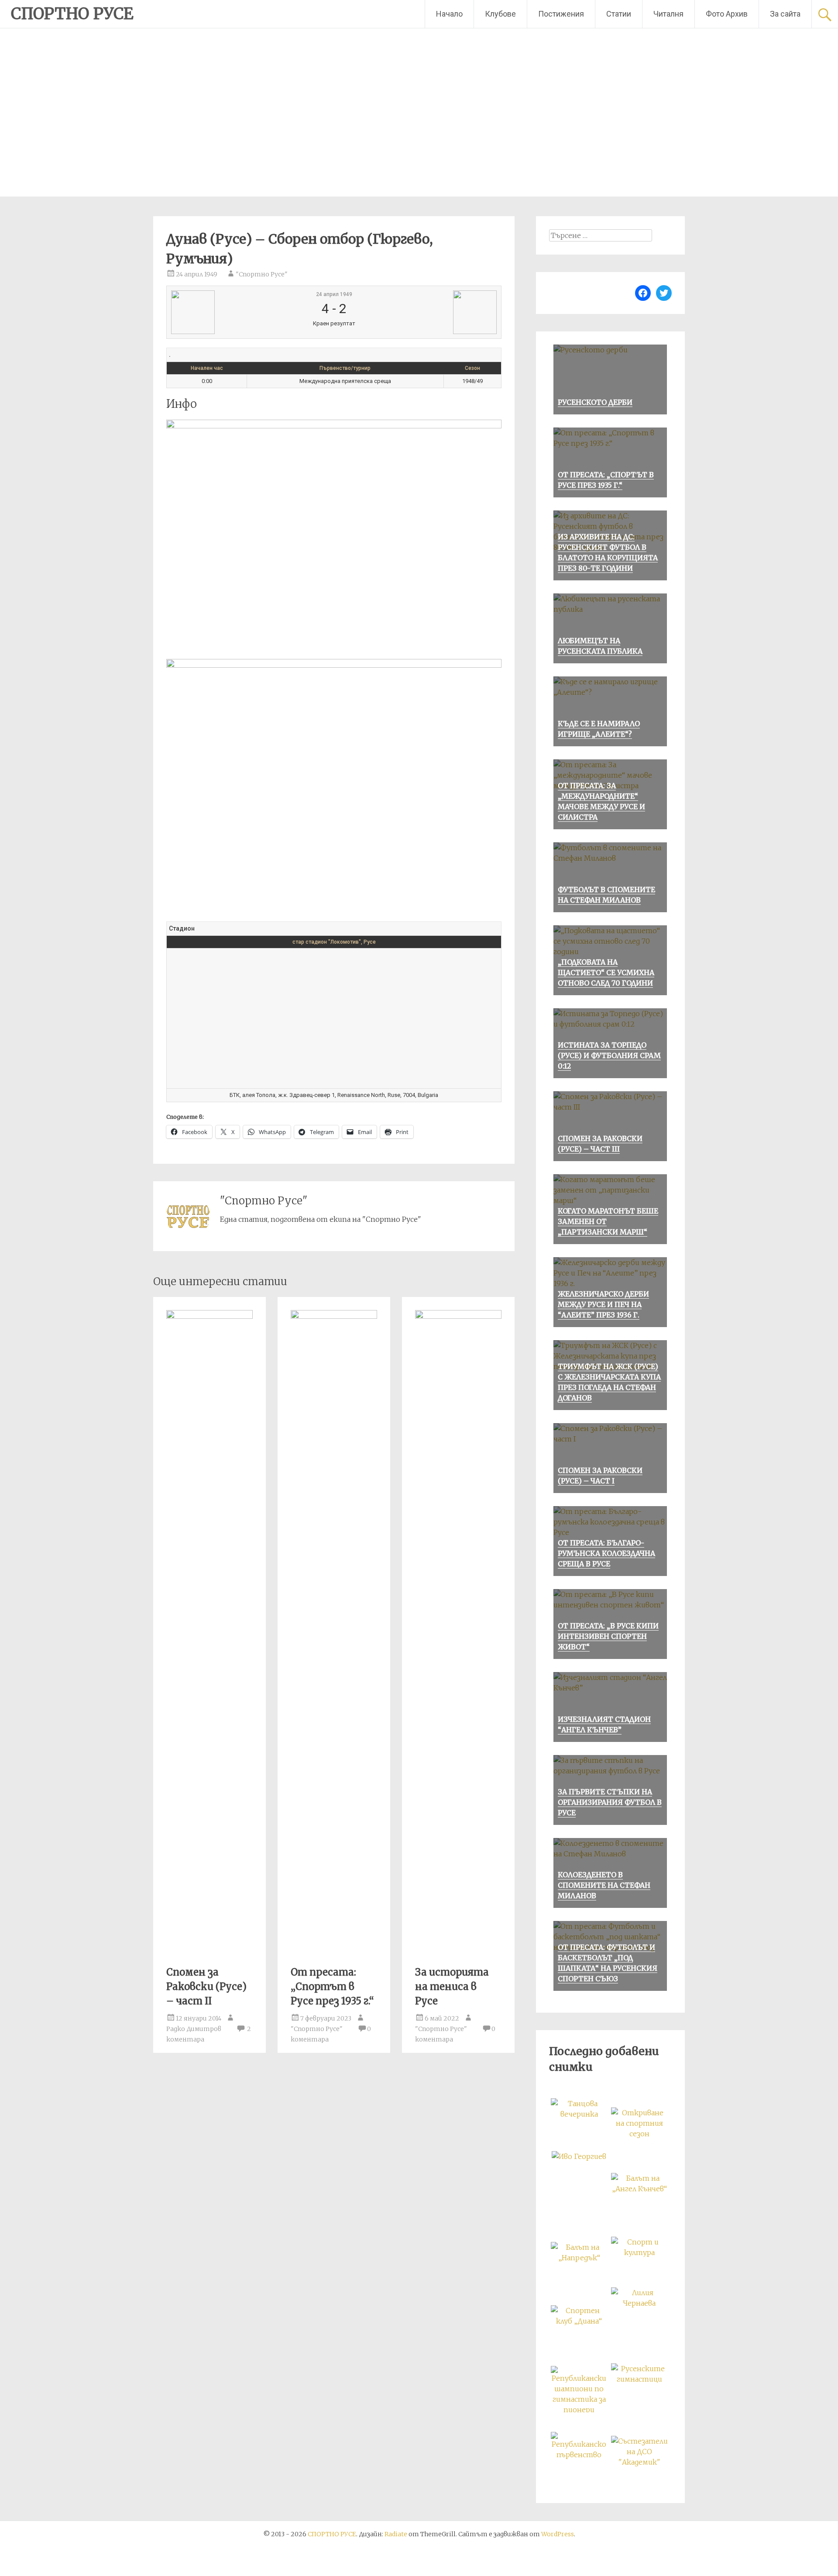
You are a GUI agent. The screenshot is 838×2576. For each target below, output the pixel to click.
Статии (619, 14)
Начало (449, 14)
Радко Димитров (194, 2029)
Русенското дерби (595, 402)
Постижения (561, 14)
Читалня (668, 14)
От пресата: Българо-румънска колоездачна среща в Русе (606, 1553)
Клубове (500, 14)
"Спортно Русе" (262, 274)
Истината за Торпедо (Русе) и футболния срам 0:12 (609, 1055)
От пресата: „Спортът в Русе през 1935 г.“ (332, 1986)
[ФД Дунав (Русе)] (226, 312)
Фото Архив (727, 14)
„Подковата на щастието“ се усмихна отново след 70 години (606, 972)
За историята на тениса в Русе (452, 1986)
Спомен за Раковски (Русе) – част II (206, 1986)
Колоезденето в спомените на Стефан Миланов (604, 1885)
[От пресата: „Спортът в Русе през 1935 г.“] (334, 1316)
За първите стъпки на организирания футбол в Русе (610, 1802)
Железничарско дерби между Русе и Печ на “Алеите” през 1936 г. (603, 1304)
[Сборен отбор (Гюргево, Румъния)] (441, 312)
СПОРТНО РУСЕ (72, 14)
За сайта (785, 14)
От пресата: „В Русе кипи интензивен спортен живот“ (608, 1636)
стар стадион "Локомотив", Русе (334, 942)
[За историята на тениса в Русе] (458, 1316)
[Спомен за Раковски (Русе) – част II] (209, 1316)
